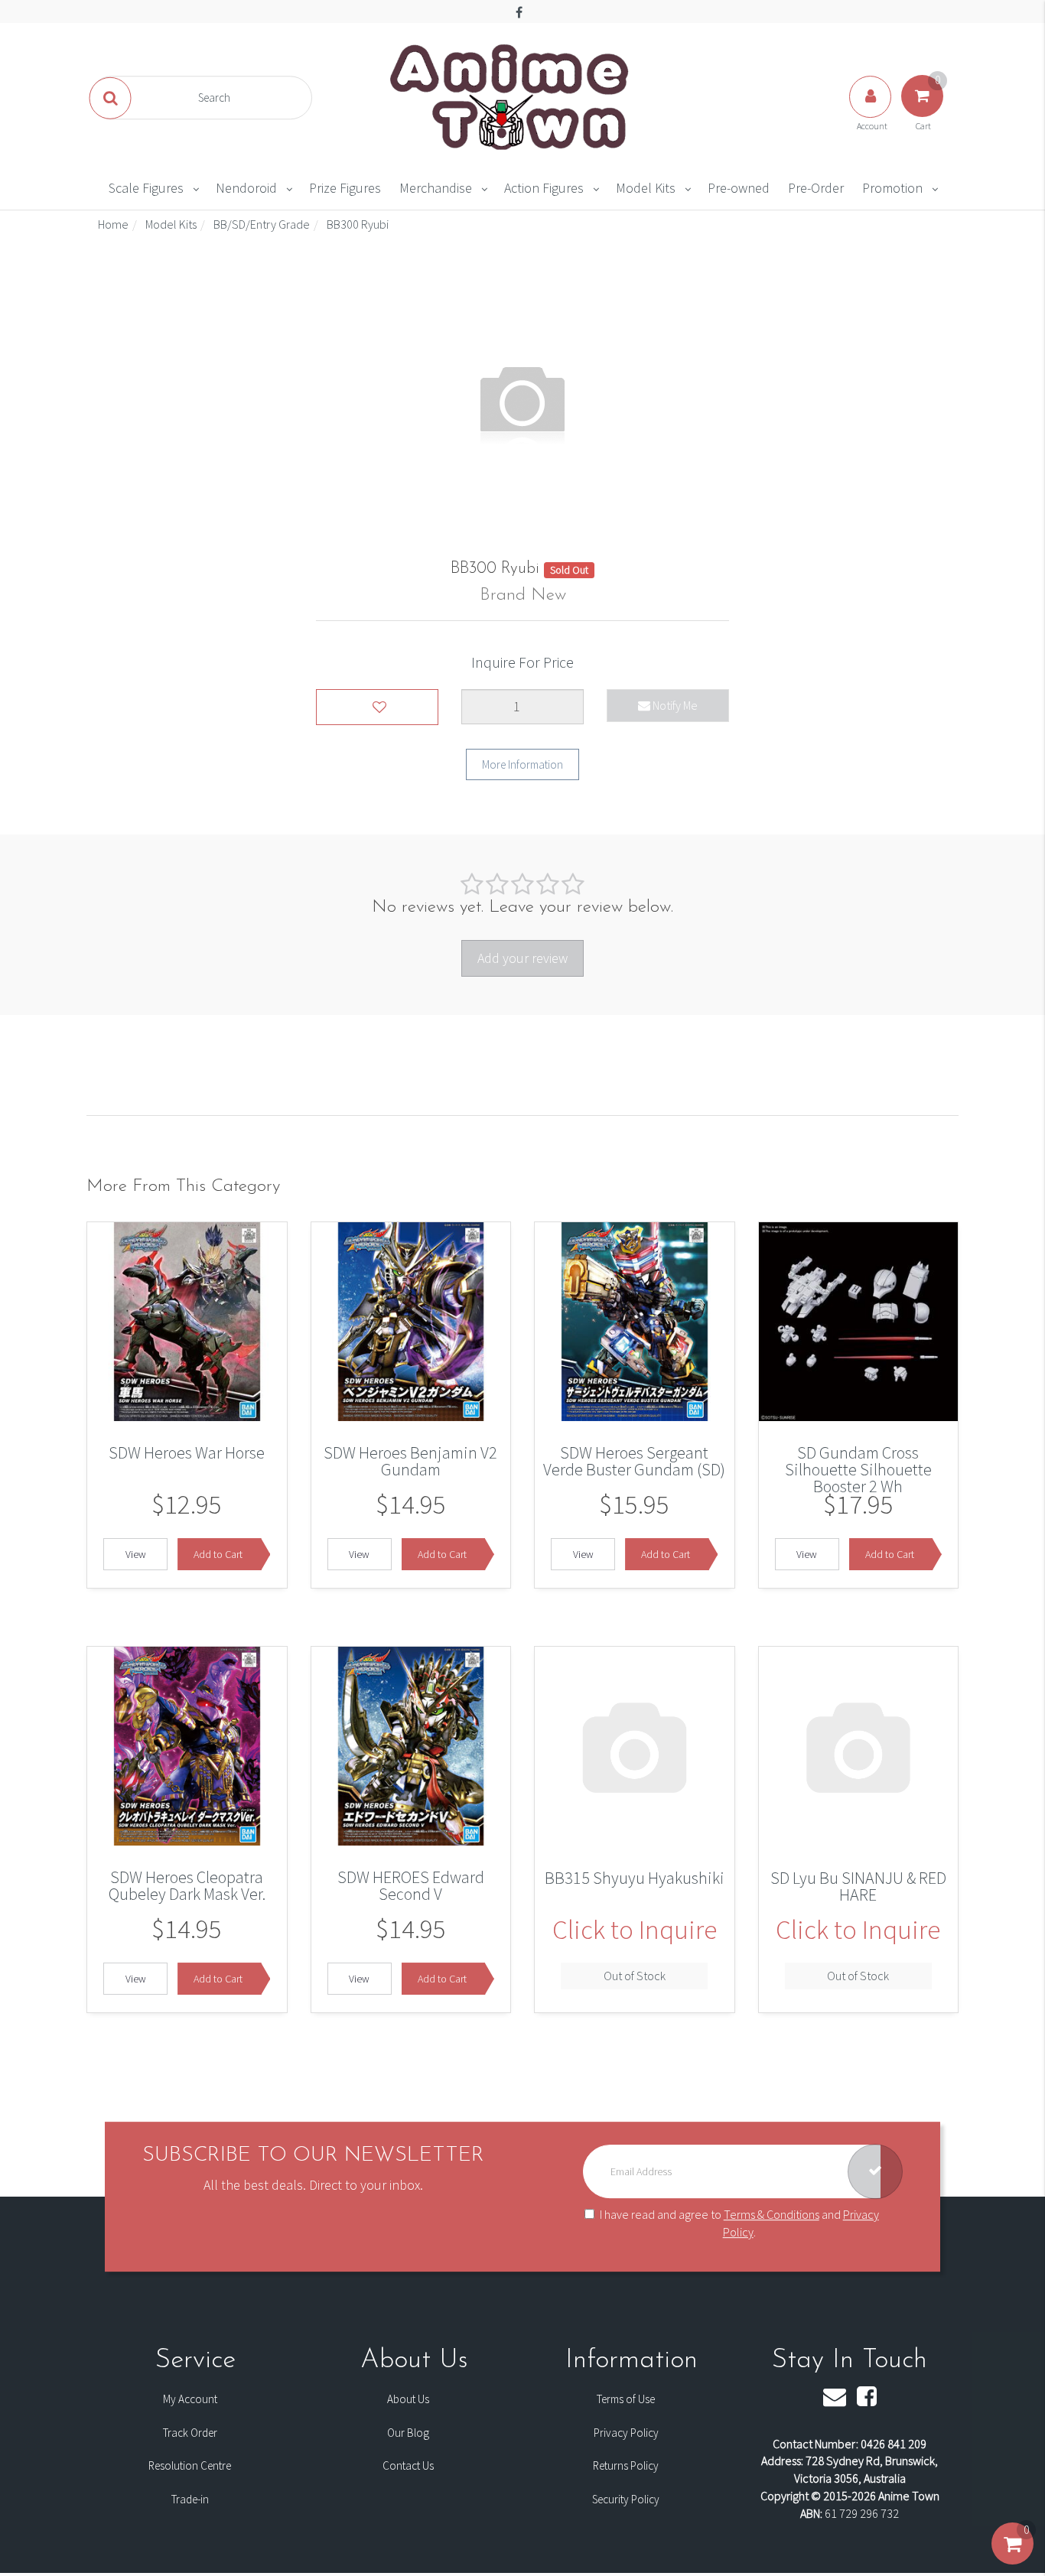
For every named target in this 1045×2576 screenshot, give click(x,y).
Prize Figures (345, 188)
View (136, 1554)
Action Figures (544, 188)
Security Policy (626, 2499)
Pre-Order (816, 188)
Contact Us (408, 2465)
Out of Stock (635, 1976)
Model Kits (646, 188)
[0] (1012, 2559)
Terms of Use (626, 2399)
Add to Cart (218, 1554)
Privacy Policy (626, 2433)
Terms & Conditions (772, 2214)
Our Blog (408, 2433)
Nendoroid (246, 188)
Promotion (892, 188)
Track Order (190, 2433)
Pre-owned (739, 188)
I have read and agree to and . (739, 2223)
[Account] (871, 112)
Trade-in (190, 2499)
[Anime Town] (511, 96)
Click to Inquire (635, 1930)
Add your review (522, 958)
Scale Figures (146, 188)
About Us (408, 2399)
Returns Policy (626, 2465)
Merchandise (436, 188)
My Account (190, 2399)
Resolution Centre (190, 2465)
